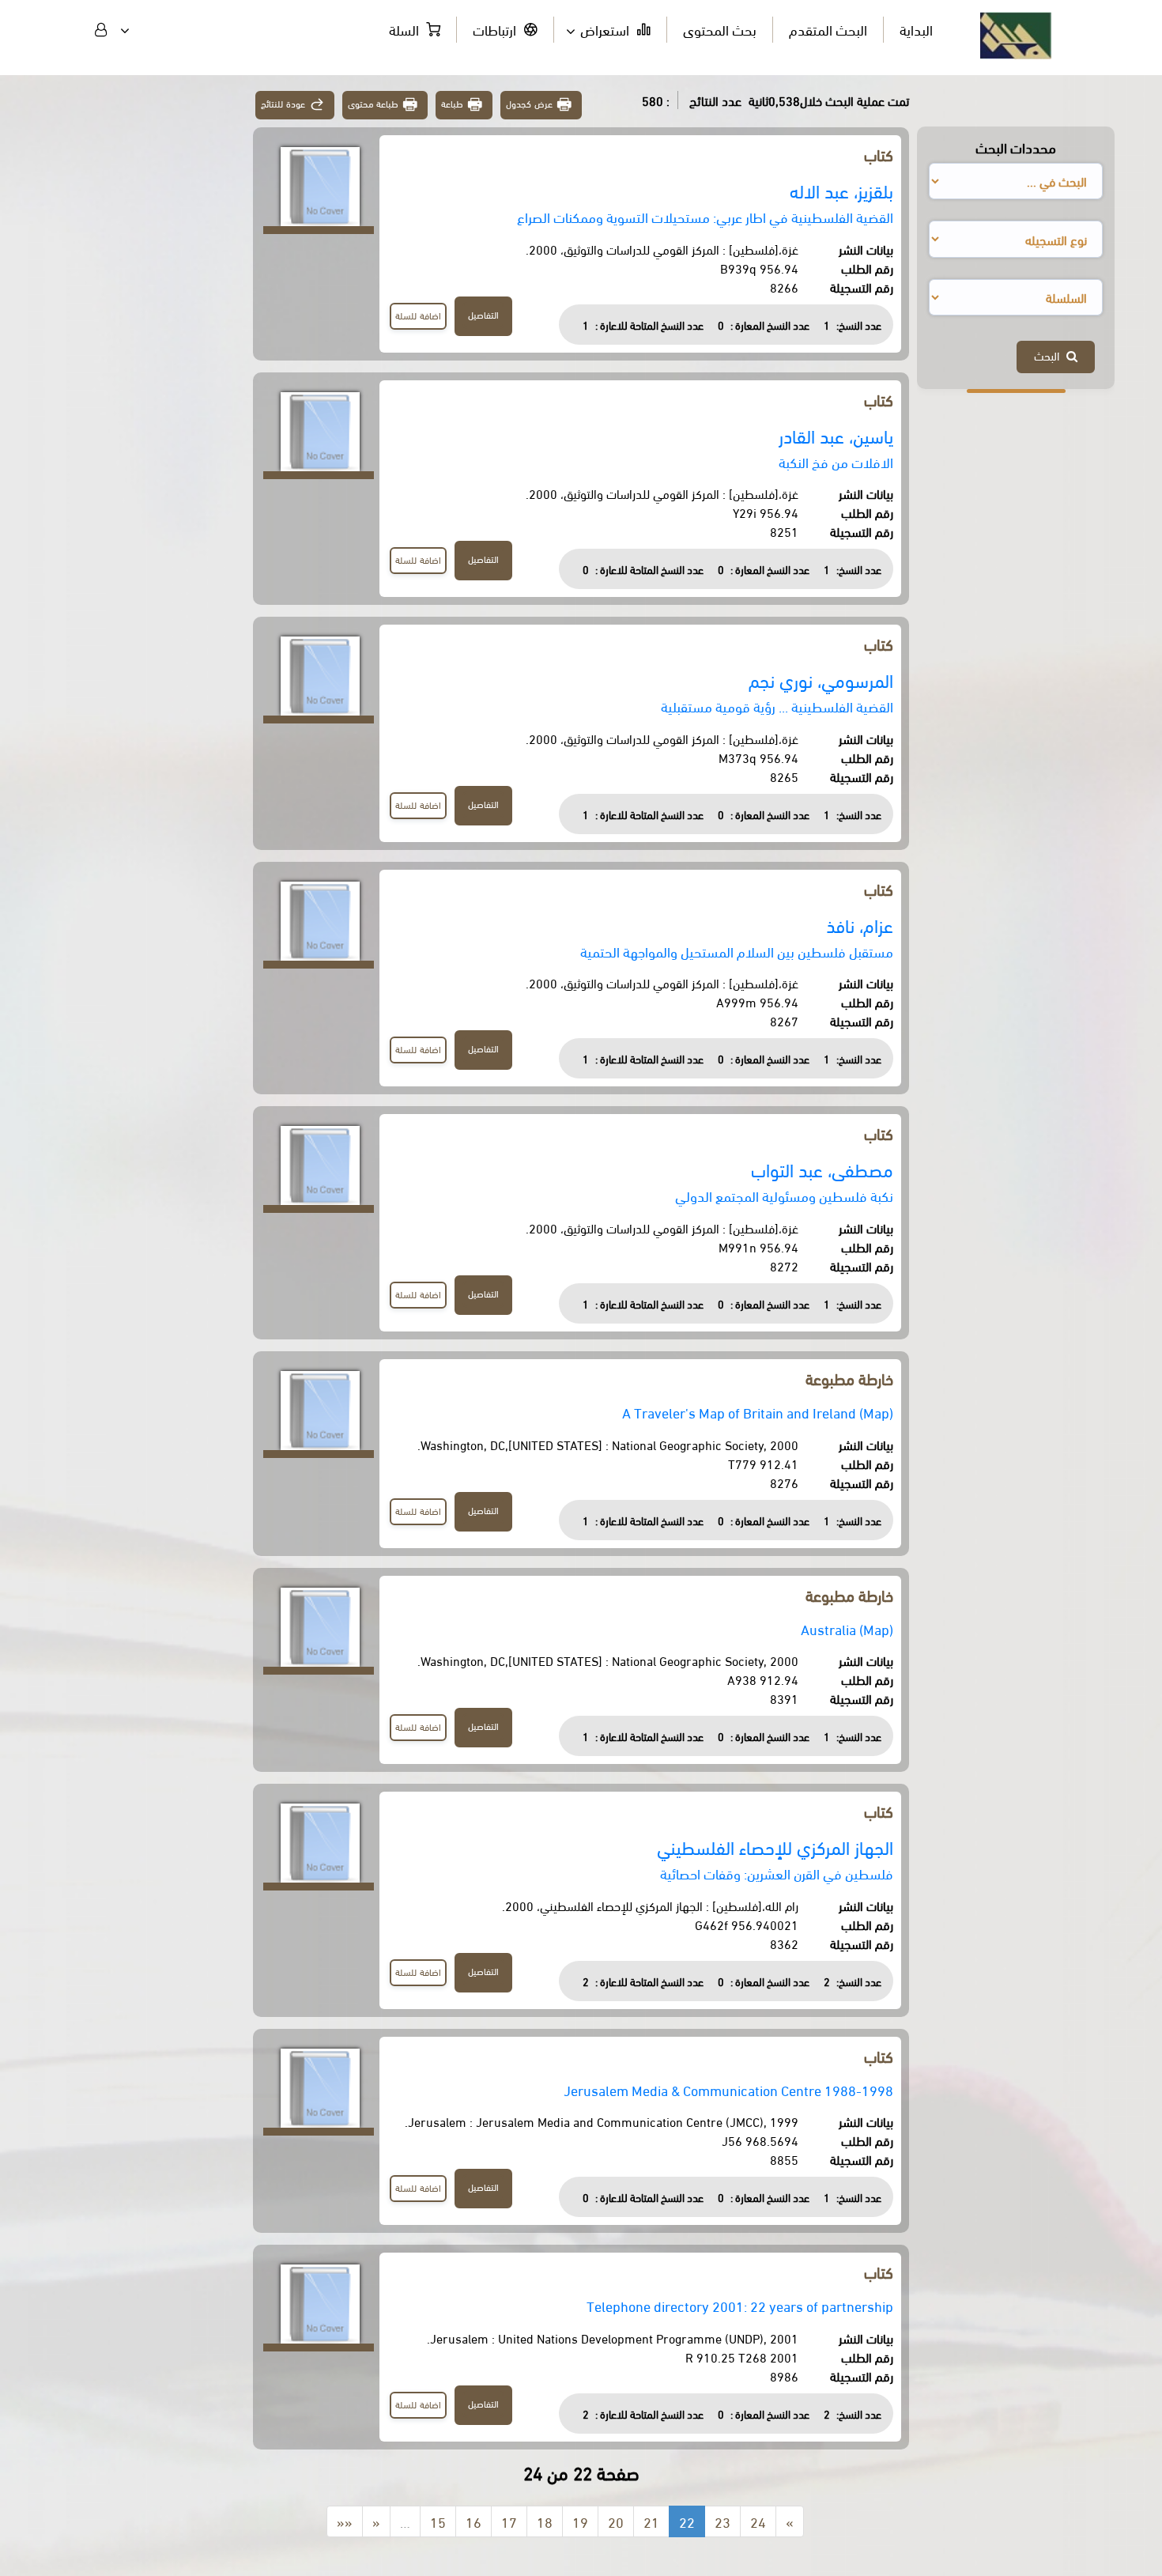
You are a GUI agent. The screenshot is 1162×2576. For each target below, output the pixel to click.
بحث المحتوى (720, 29)
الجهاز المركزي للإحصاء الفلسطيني (775, 1847)
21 (651, 2521)
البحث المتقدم (828, 29)
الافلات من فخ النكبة (836, 461)
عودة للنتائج (283, 103)
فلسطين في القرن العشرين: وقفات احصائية (777, 1873)
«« (345, 2521)
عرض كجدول (529, 103)
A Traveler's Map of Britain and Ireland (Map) (758, 1412)
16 (473, 2521)
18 (545, 2521)
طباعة (452, 103)
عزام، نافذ (860, 925)
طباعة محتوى (373, 103)
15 (438, 2521)
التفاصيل (483, 314)
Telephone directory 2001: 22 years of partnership (740, 2305)
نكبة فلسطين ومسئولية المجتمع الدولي (784, 1195)
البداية (916, 29)
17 (509, 2521)
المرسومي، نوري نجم (821, 680)
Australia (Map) (847, 1628)
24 (758, 2521)
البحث (1050, 355)
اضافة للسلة (418, 315)
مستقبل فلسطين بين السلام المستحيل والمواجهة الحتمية (737, 951)
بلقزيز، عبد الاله (841, 190)
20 (616, 2521)
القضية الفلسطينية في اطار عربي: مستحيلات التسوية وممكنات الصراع (705, 216)
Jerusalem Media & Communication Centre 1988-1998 (728, 2089)
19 (580, 2521)
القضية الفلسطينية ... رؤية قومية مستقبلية (777, 706)
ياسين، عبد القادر (836, 435)
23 (722, 2521)
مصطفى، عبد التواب (822, 1169)
